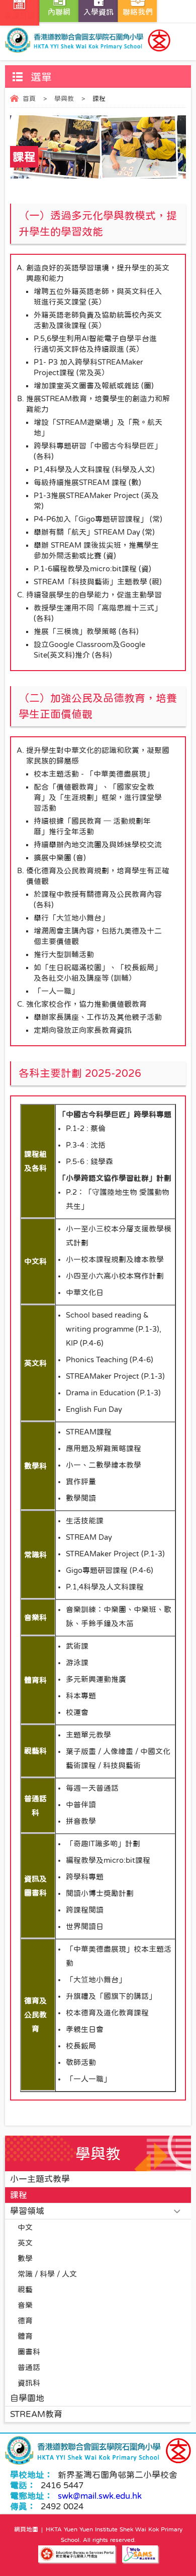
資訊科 (29, 2383)
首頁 (29, 99)
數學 (25, 2258)
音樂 (25, 2305)
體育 (25, 2336)
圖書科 (29, 2352)
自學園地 (27, 2398)
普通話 (29, 2367)
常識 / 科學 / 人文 (47, 2274)
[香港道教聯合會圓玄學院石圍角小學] (98, 40)
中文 (25, 2227)
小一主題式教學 (40, 2179)
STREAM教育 (36, 2414)
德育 (25, 2320)
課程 (19, 2195)
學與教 (64, 99)
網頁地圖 (26, 2529)
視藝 (25, 2289)
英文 (25, 2243)
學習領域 (27, 2211)
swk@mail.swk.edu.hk (100, 2496)
